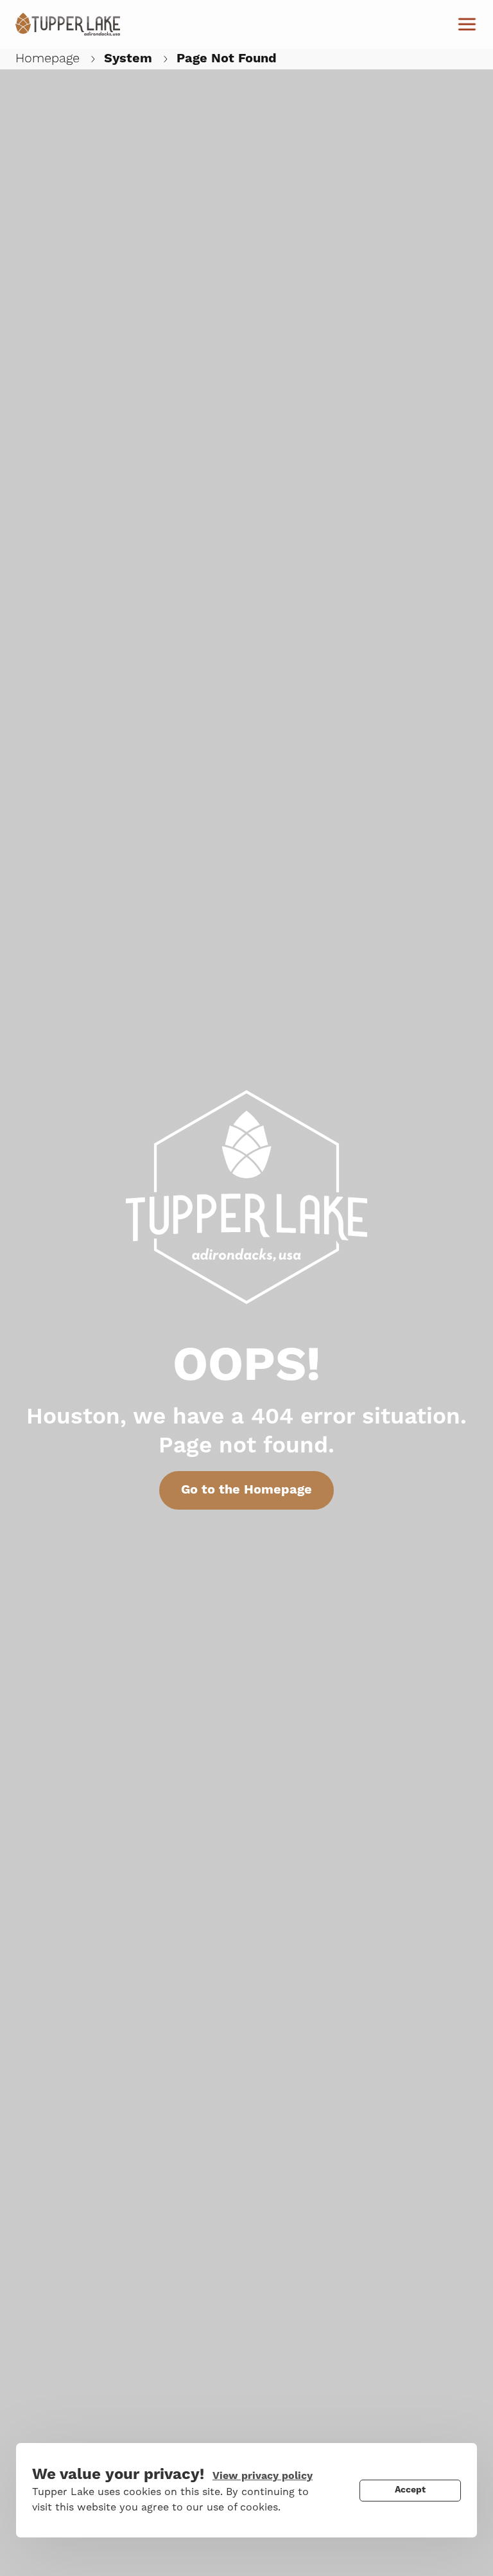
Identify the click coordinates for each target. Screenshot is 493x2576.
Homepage (48, 58)
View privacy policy (263, 2476)
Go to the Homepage (246, 1490)
